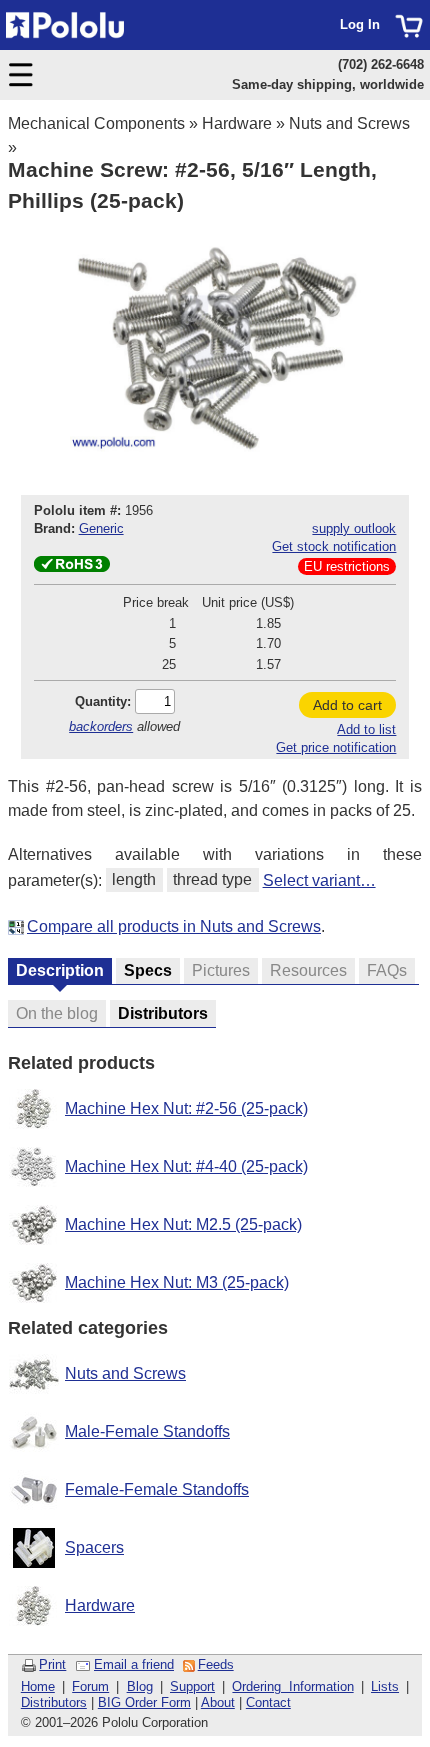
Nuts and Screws (349, 123)
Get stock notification (334, 546)
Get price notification (336, 747)
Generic (101, 528)
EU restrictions (347, 566)
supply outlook (354, 528)
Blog (140, 1686)
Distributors (54, 1702)
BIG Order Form (144, 1702)
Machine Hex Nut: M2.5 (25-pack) (183, 1224)
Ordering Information (292, 1686)
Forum (90, 1686)
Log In (360, 24)
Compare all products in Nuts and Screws (174, 926)
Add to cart (347, 705)
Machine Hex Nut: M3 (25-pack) (177, 1282)
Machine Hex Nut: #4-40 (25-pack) (186, 1166)
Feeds (216, 1664)
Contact (268, 1702)
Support (192, 1686)
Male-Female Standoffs (147, 1431)
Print (52, 1664)
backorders (101, 726)
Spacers (94, 1547)
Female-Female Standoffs (157, 1489)
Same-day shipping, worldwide (328, 84)
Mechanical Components (96, 123)
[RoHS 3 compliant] (72, 567)
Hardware (237, 123)
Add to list (366, 729)
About (218, 1702)
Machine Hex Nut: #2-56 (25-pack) (186, 1108)
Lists (385, 1686)
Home (38, 1686)
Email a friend (134, 1664)
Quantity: (103, 701)
